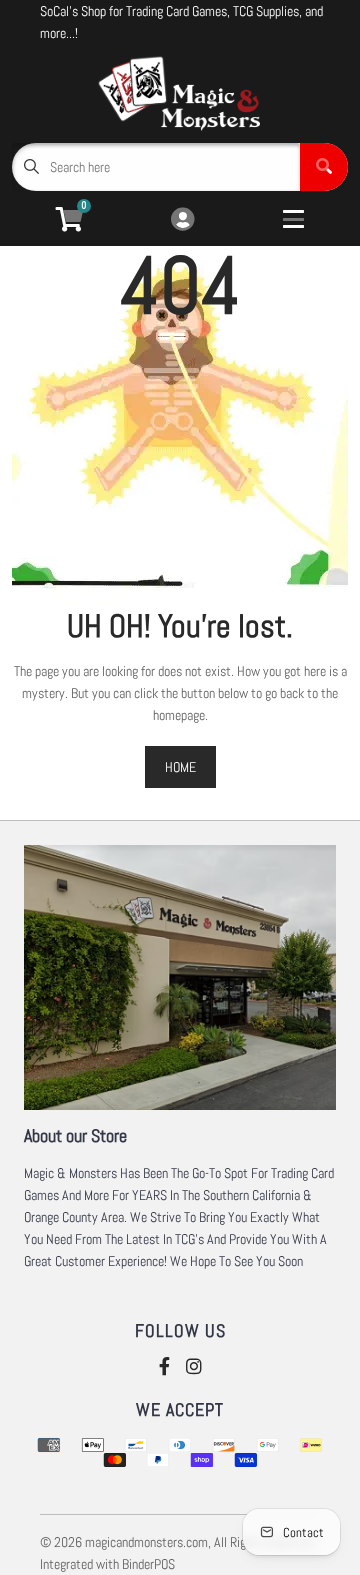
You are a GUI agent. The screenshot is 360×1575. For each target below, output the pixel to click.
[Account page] (182, 220)
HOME (180, 767)
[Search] (324, 167)
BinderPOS (148, 1564)
